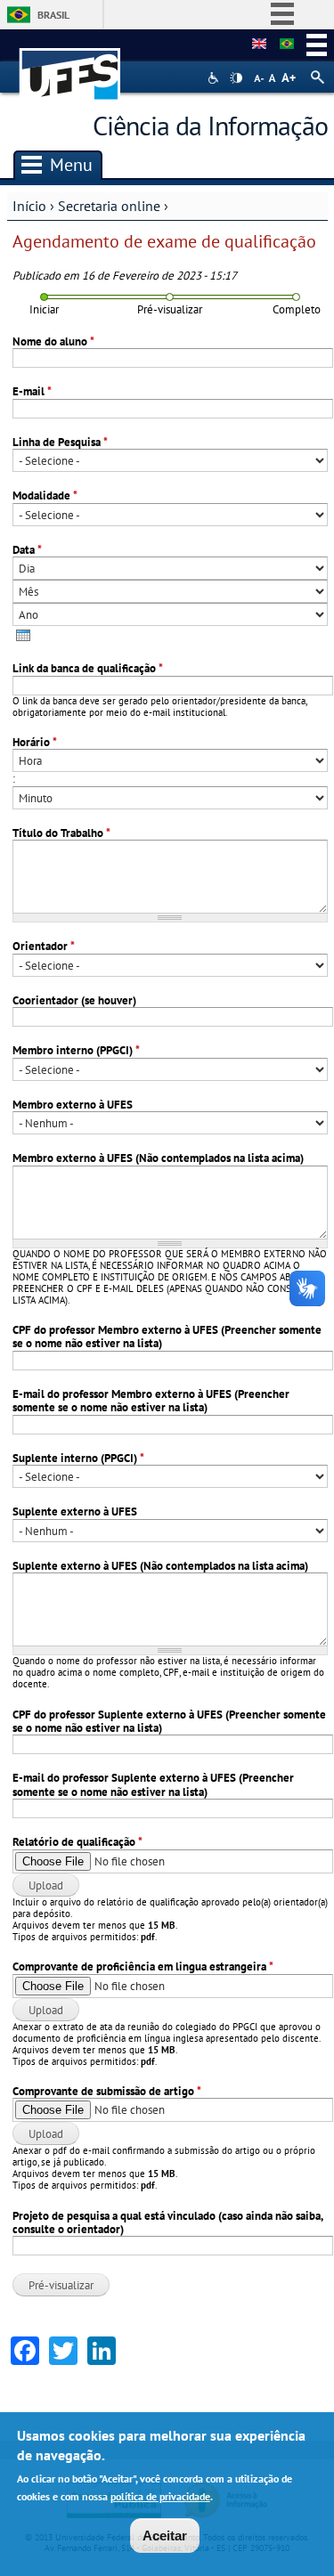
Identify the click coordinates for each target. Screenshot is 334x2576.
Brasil (53, 15)
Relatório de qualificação (77, 1842)
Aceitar (165, 2535)
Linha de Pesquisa (60, 442)
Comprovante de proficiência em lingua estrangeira (143, 1967)
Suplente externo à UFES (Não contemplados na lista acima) (160, 1566)
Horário (35, 742)
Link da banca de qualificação (88, 668)
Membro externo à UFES (73, 1105)
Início (29, 206)
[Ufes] (70, 65)
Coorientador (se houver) (74, 1000)
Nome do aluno (53, 341)
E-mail (32, 391)
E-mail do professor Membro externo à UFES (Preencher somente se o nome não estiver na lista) (151, 1401)
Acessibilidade (215, 78)
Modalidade (45, 496)
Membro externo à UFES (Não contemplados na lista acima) (158, 1158)
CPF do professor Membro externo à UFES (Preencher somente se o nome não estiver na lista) (167, 1337)
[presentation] (23, 635)
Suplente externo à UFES (75, 1511)
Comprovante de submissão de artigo (107, 2091)
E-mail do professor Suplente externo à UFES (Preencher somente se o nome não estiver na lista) (153, 1785)
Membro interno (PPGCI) (76, 1050)
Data (27, 550)
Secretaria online (109, 206)
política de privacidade (160, 2496)
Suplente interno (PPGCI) (78, 1458)
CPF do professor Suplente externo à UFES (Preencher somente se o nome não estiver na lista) (169, 1722)
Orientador (44, 946)
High (236, 78)
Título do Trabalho (61, 833)
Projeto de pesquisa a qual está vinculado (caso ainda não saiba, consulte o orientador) (167, 2223)
